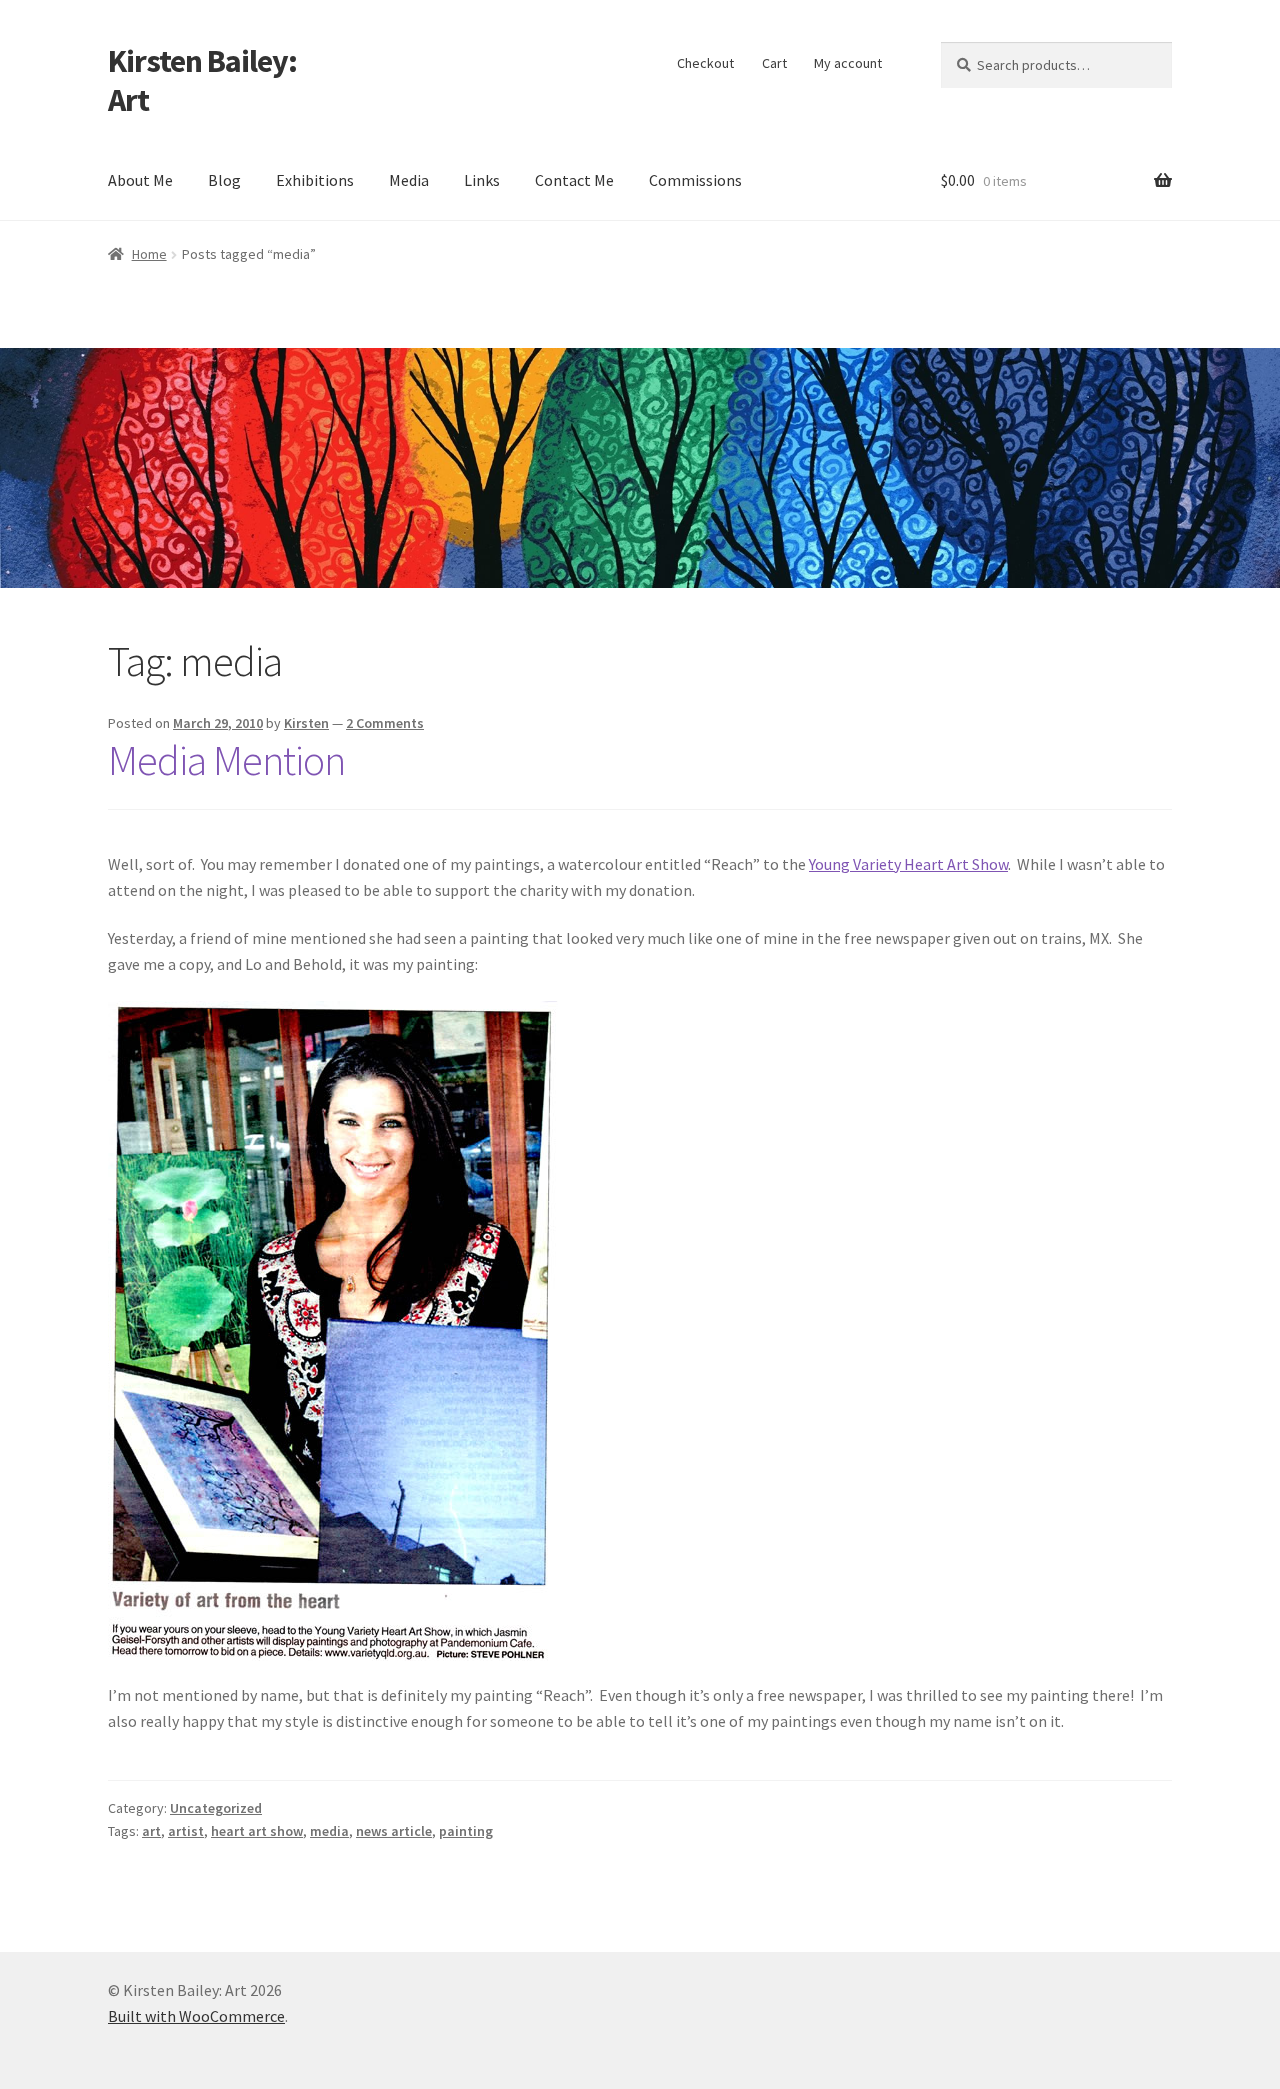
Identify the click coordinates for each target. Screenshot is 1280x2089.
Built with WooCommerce (196, 2016)
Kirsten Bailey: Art (202, 80)
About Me (140, 180)
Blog (224, 180)
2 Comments (385, 723)
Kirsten (306, 723)
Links (482, 180)
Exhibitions (315, 180)
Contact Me (574, 180)
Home (149, 254)
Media (409, 180)
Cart (774, 63)
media (329, 1831)
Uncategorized (216, 1808)
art (151, 1831)
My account (848, 63)
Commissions (695, 180)
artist (186, 1831)
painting (466, 1831)
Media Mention (226, 760)
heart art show (257, 1831)
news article (394, 1831)
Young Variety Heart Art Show (908, 864)
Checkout (705, 63)
